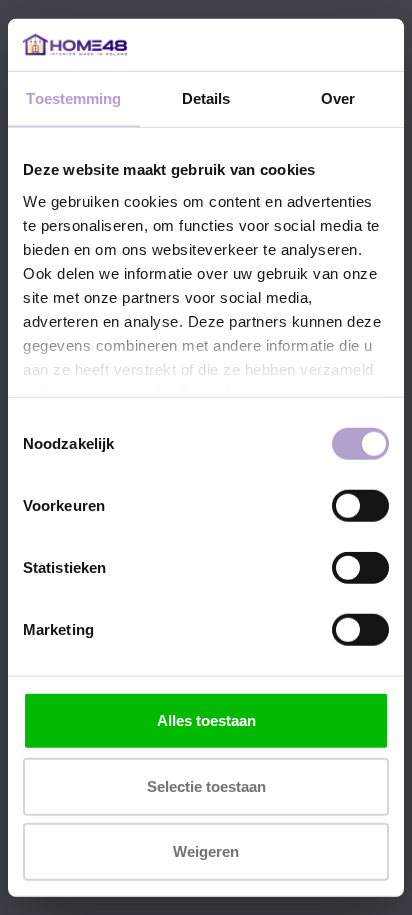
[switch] (360, 506)
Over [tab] (338, 98)
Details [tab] (206, 98)
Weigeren (206, 851)
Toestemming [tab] (73, 98)
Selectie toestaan (206, 785)
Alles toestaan (206, 720)
